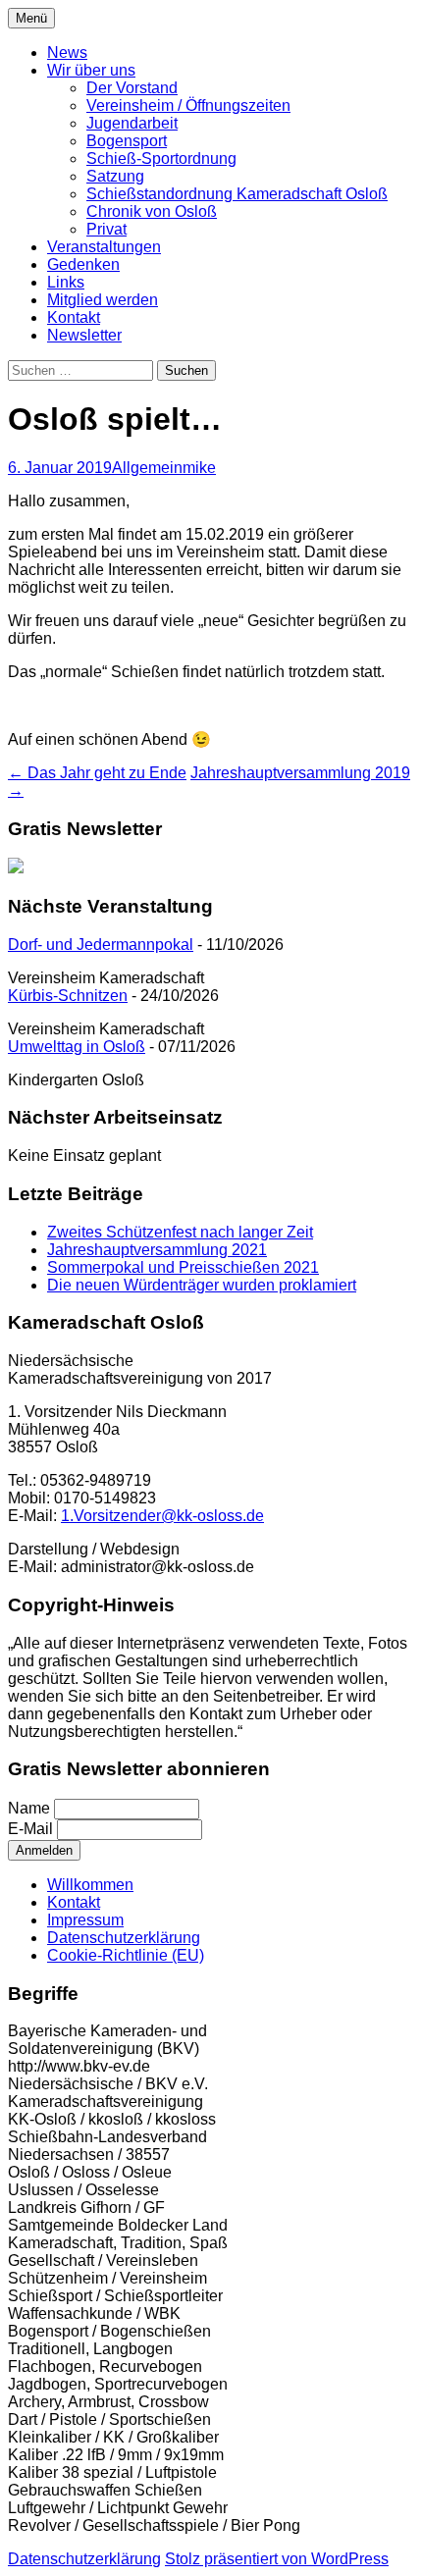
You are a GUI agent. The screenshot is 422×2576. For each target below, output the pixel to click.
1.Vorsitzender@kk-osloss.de (162, 1516)
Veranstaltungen (104, 247)
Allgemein (147, 468)
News (67, 53)
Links (66, 282)
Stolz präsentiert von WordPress (277, 2559)
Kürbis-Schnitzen (68, 996)
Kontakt (74, 317)
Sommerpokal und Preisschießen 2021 (183, 1267)
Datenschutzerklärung (124, 1938)
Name (29, 1808)
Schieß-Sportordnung (161, 158)
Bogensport (127, 141)
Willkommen (90, 1885)
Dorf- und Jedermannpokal (101, 945)
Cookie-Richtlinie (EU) (126, 1955)
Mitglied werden (103, 300)
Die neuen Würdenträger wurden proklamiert (202, 1285)
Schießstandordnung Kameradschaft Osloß (237, 194)
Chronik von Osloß (152, 211)
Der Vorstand (132, 88)
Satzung (115, 176)
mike (199, 468)
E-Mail (30, 1829)
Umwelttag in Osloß (77, 1047)
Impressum (85, 1920)
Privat (106, 229)
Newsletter (84, 335)
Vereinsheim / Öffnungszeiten (188, 105)
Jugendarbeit (132, 123)
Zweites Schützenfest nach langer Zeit (180, 1232)
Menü (31, 18)
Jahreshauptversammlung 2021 (157, 1250)
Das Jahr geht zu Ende (97, 773)
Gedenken (83, 264)
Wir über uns (91, 70)
